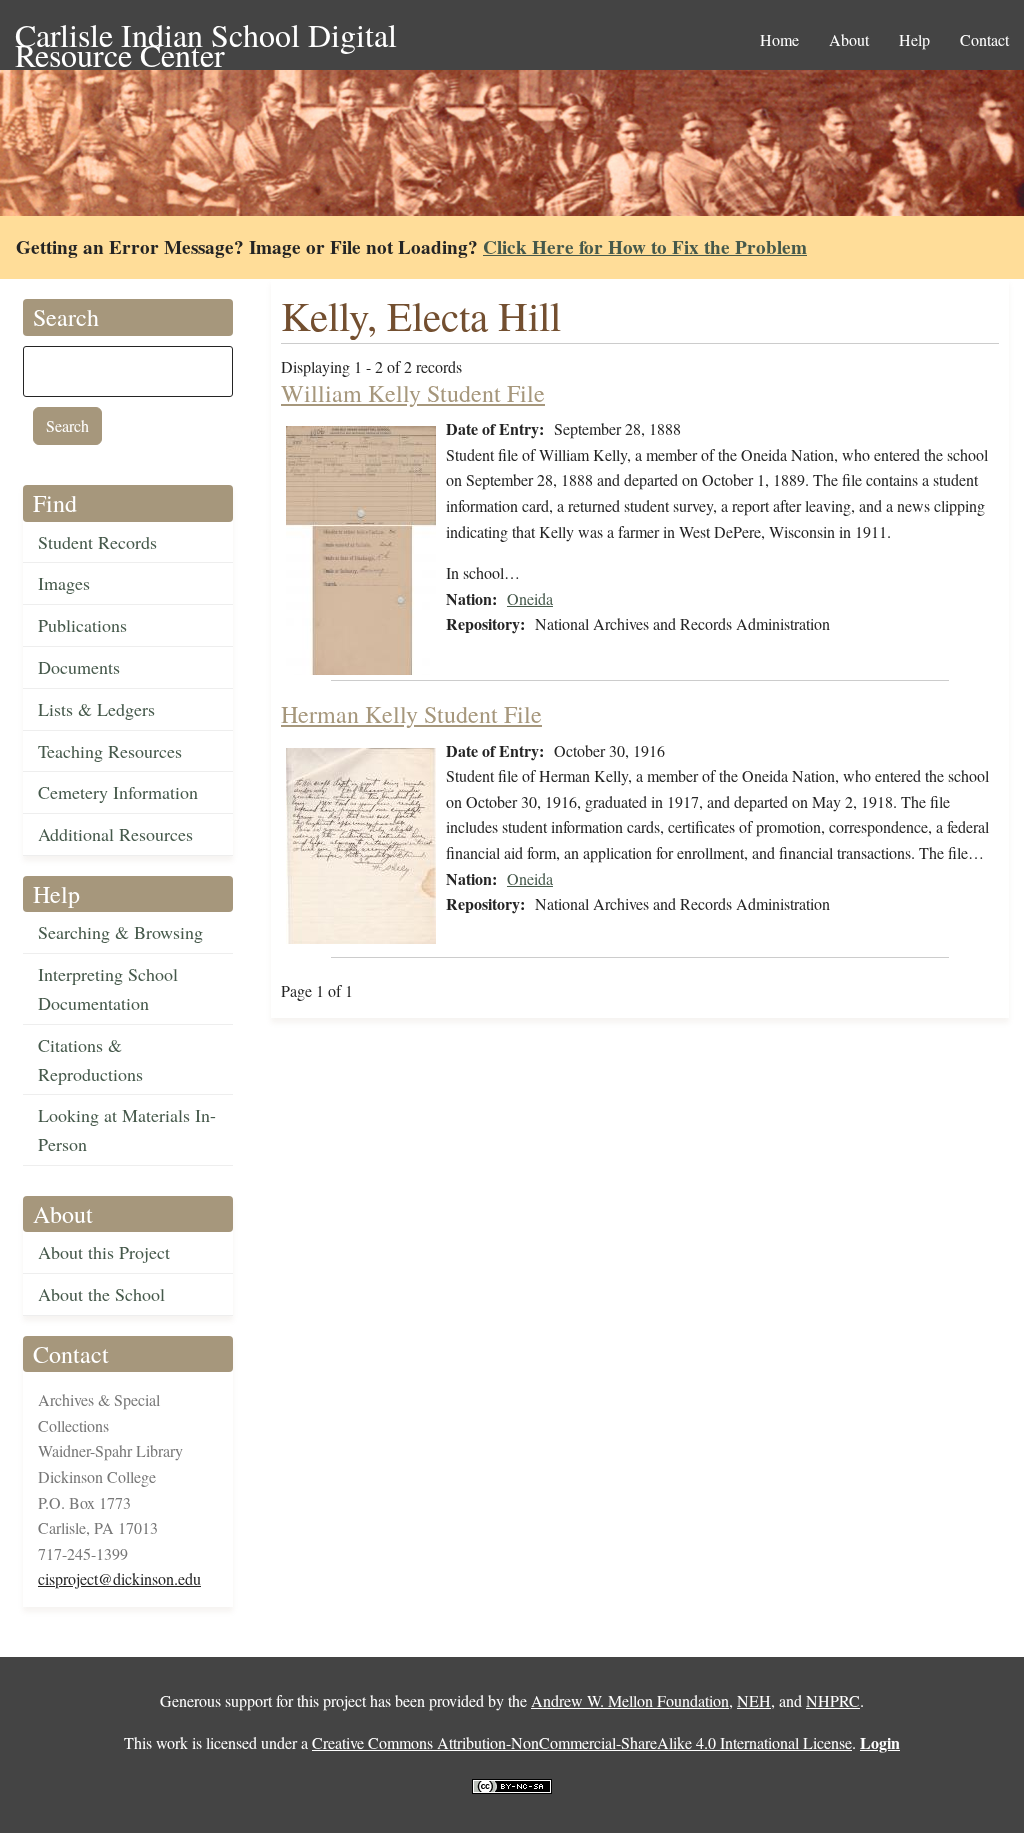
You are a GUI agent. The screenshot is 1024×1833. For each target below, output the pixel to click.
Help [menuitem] (914, 39)
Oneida (530, 598)
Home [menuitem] (779, 39)
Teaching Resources (110, 751)
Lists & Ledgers (96, 709)
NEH (754, 1700)
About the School (101, 1294)
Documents (79, 667)
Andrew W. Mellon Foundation (630, 1700)
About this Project (104, 1252)
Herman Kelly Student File (411, 714)
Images (64, 583)
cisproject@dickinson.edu (119, 1578)
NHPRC (833, 1700)
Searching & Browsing (120, 932)
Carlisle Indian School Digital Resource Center (206, 36)
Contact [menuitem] (984, 39)
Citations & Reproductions (90, 1059)
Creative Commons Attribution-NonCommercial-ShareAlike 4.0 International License (582, 1742)
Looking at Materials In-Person (127, 1129)
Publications (82, 625)
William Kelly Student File (413, 393)
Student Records (97, 542)
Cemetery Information (118, 792)
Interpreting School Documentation (108, 988)
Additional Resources (115, 834)
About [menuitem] (849, 39)
